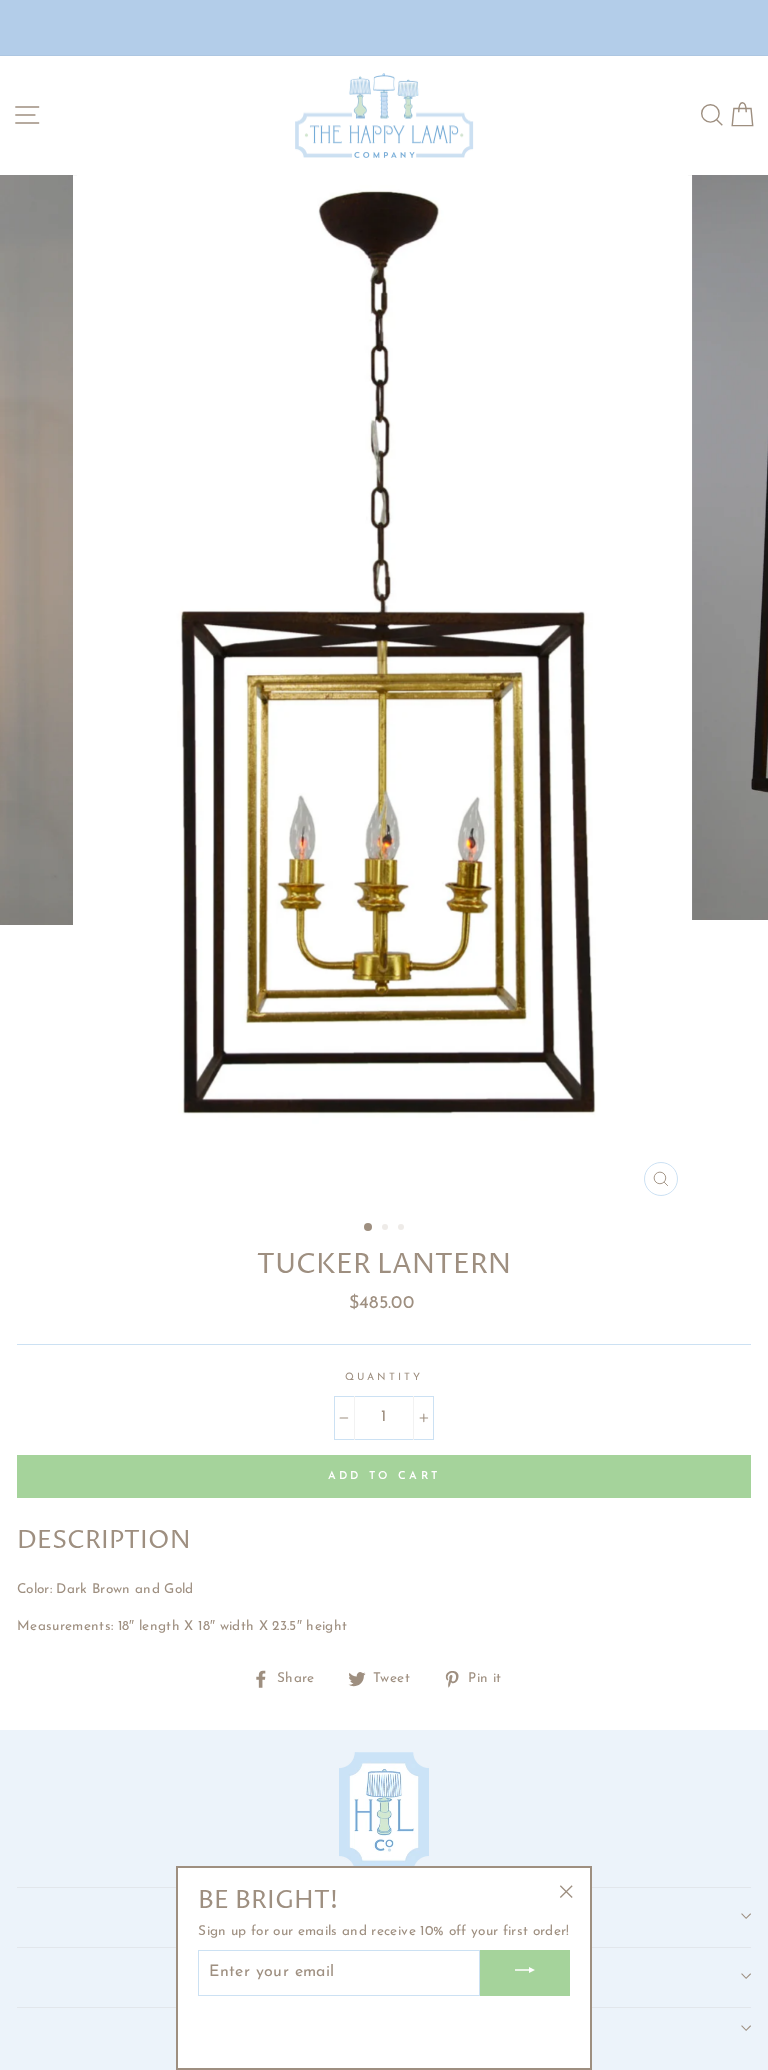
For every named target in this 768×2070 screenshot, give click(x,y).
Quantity (384, 1377)
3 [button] (403, 1229)
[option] (384, 690)
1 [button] (369, 1228)
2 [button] (387, 1229)
